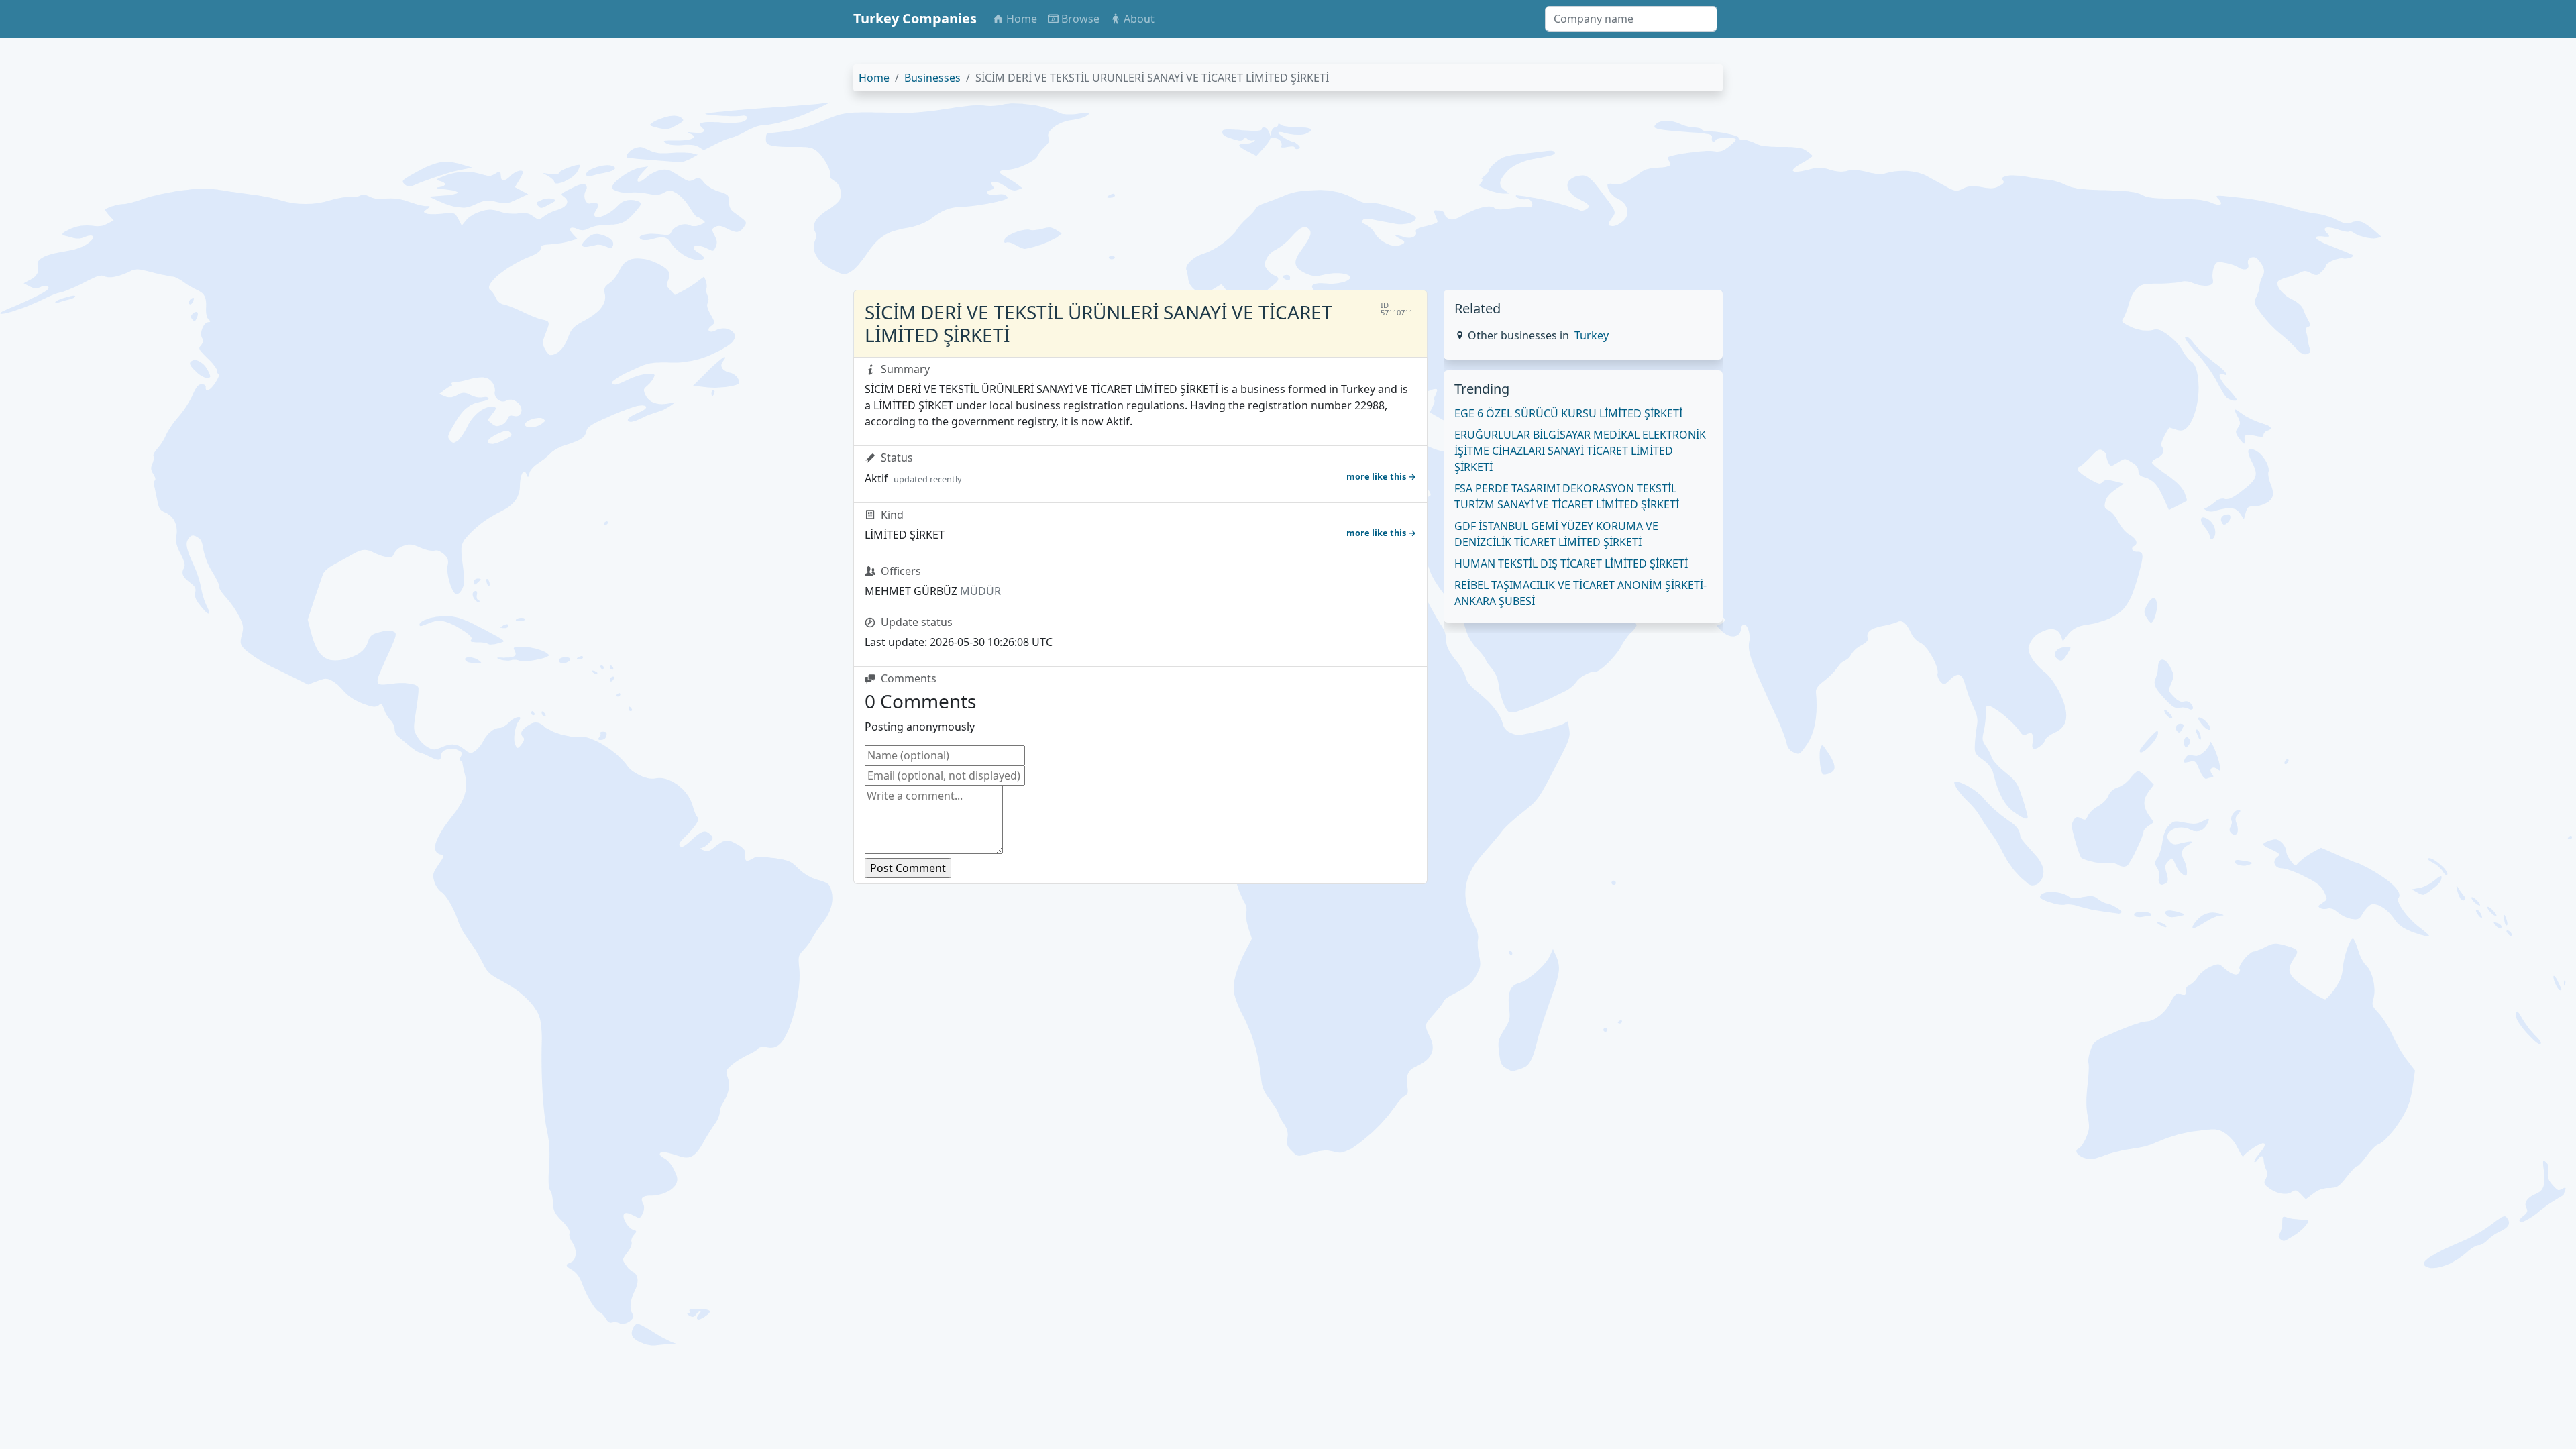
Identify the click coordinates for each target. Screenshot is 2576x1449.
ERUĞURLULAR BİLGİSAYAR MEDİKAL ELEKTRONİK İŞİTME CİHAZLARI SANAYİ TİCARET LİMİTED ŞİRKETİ (1580, 451)
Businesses (932, 78)
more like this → (1381, 476)
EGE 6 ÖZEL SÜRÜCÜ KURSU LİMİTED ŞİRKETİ (1568, 413)
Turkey (1592, 335)
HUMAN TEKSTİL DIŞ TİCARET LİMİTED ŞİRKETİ (1571, 563)
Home (874, 78)
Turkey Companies (915, 18)
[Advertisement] (1256, 196)
